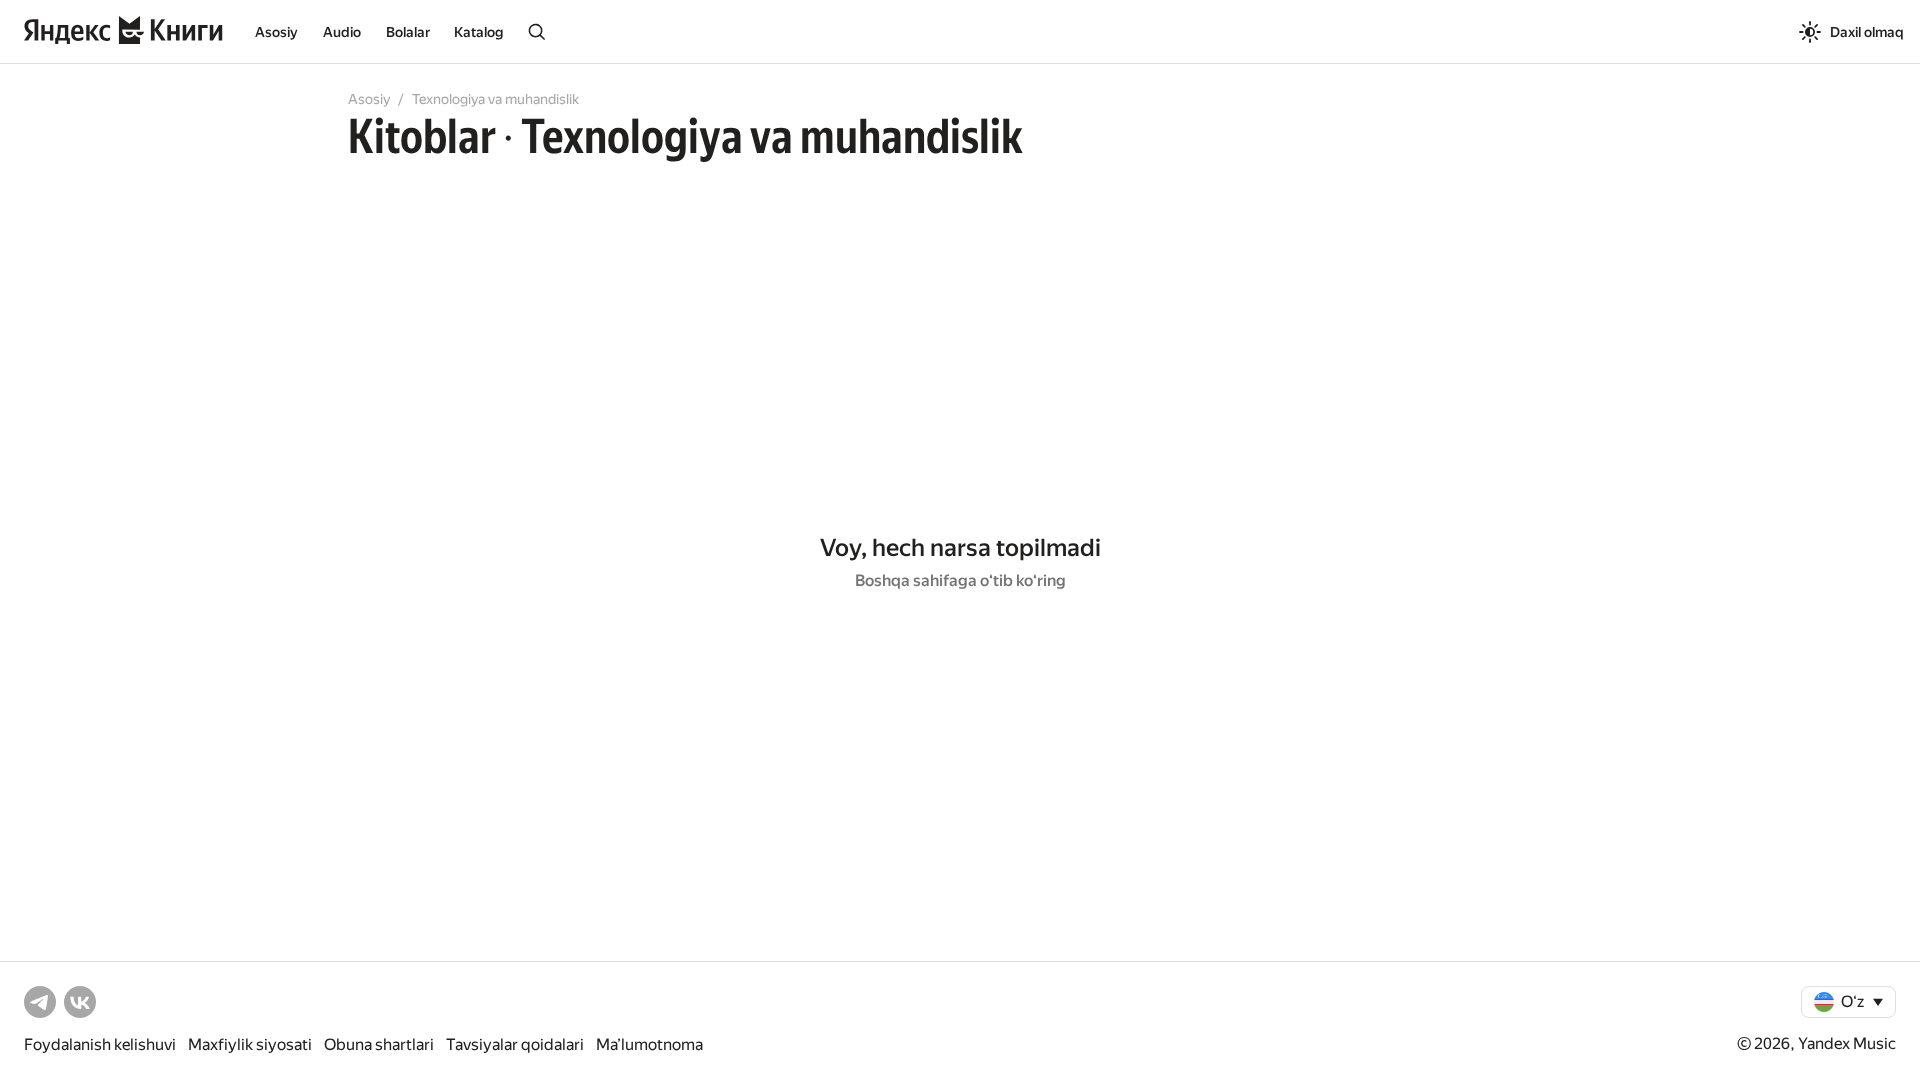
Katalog (478, 32)
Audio (342, 32)
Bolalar (408, 32)
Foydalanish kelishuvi (100, 1044)
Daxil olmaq (1867, 32)
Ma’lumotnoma (649, 1044)
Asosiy (276, 32)
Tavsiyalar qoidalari (515, 1044)
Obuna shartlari (379, 1044)
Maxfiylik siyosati (250, 1044)
